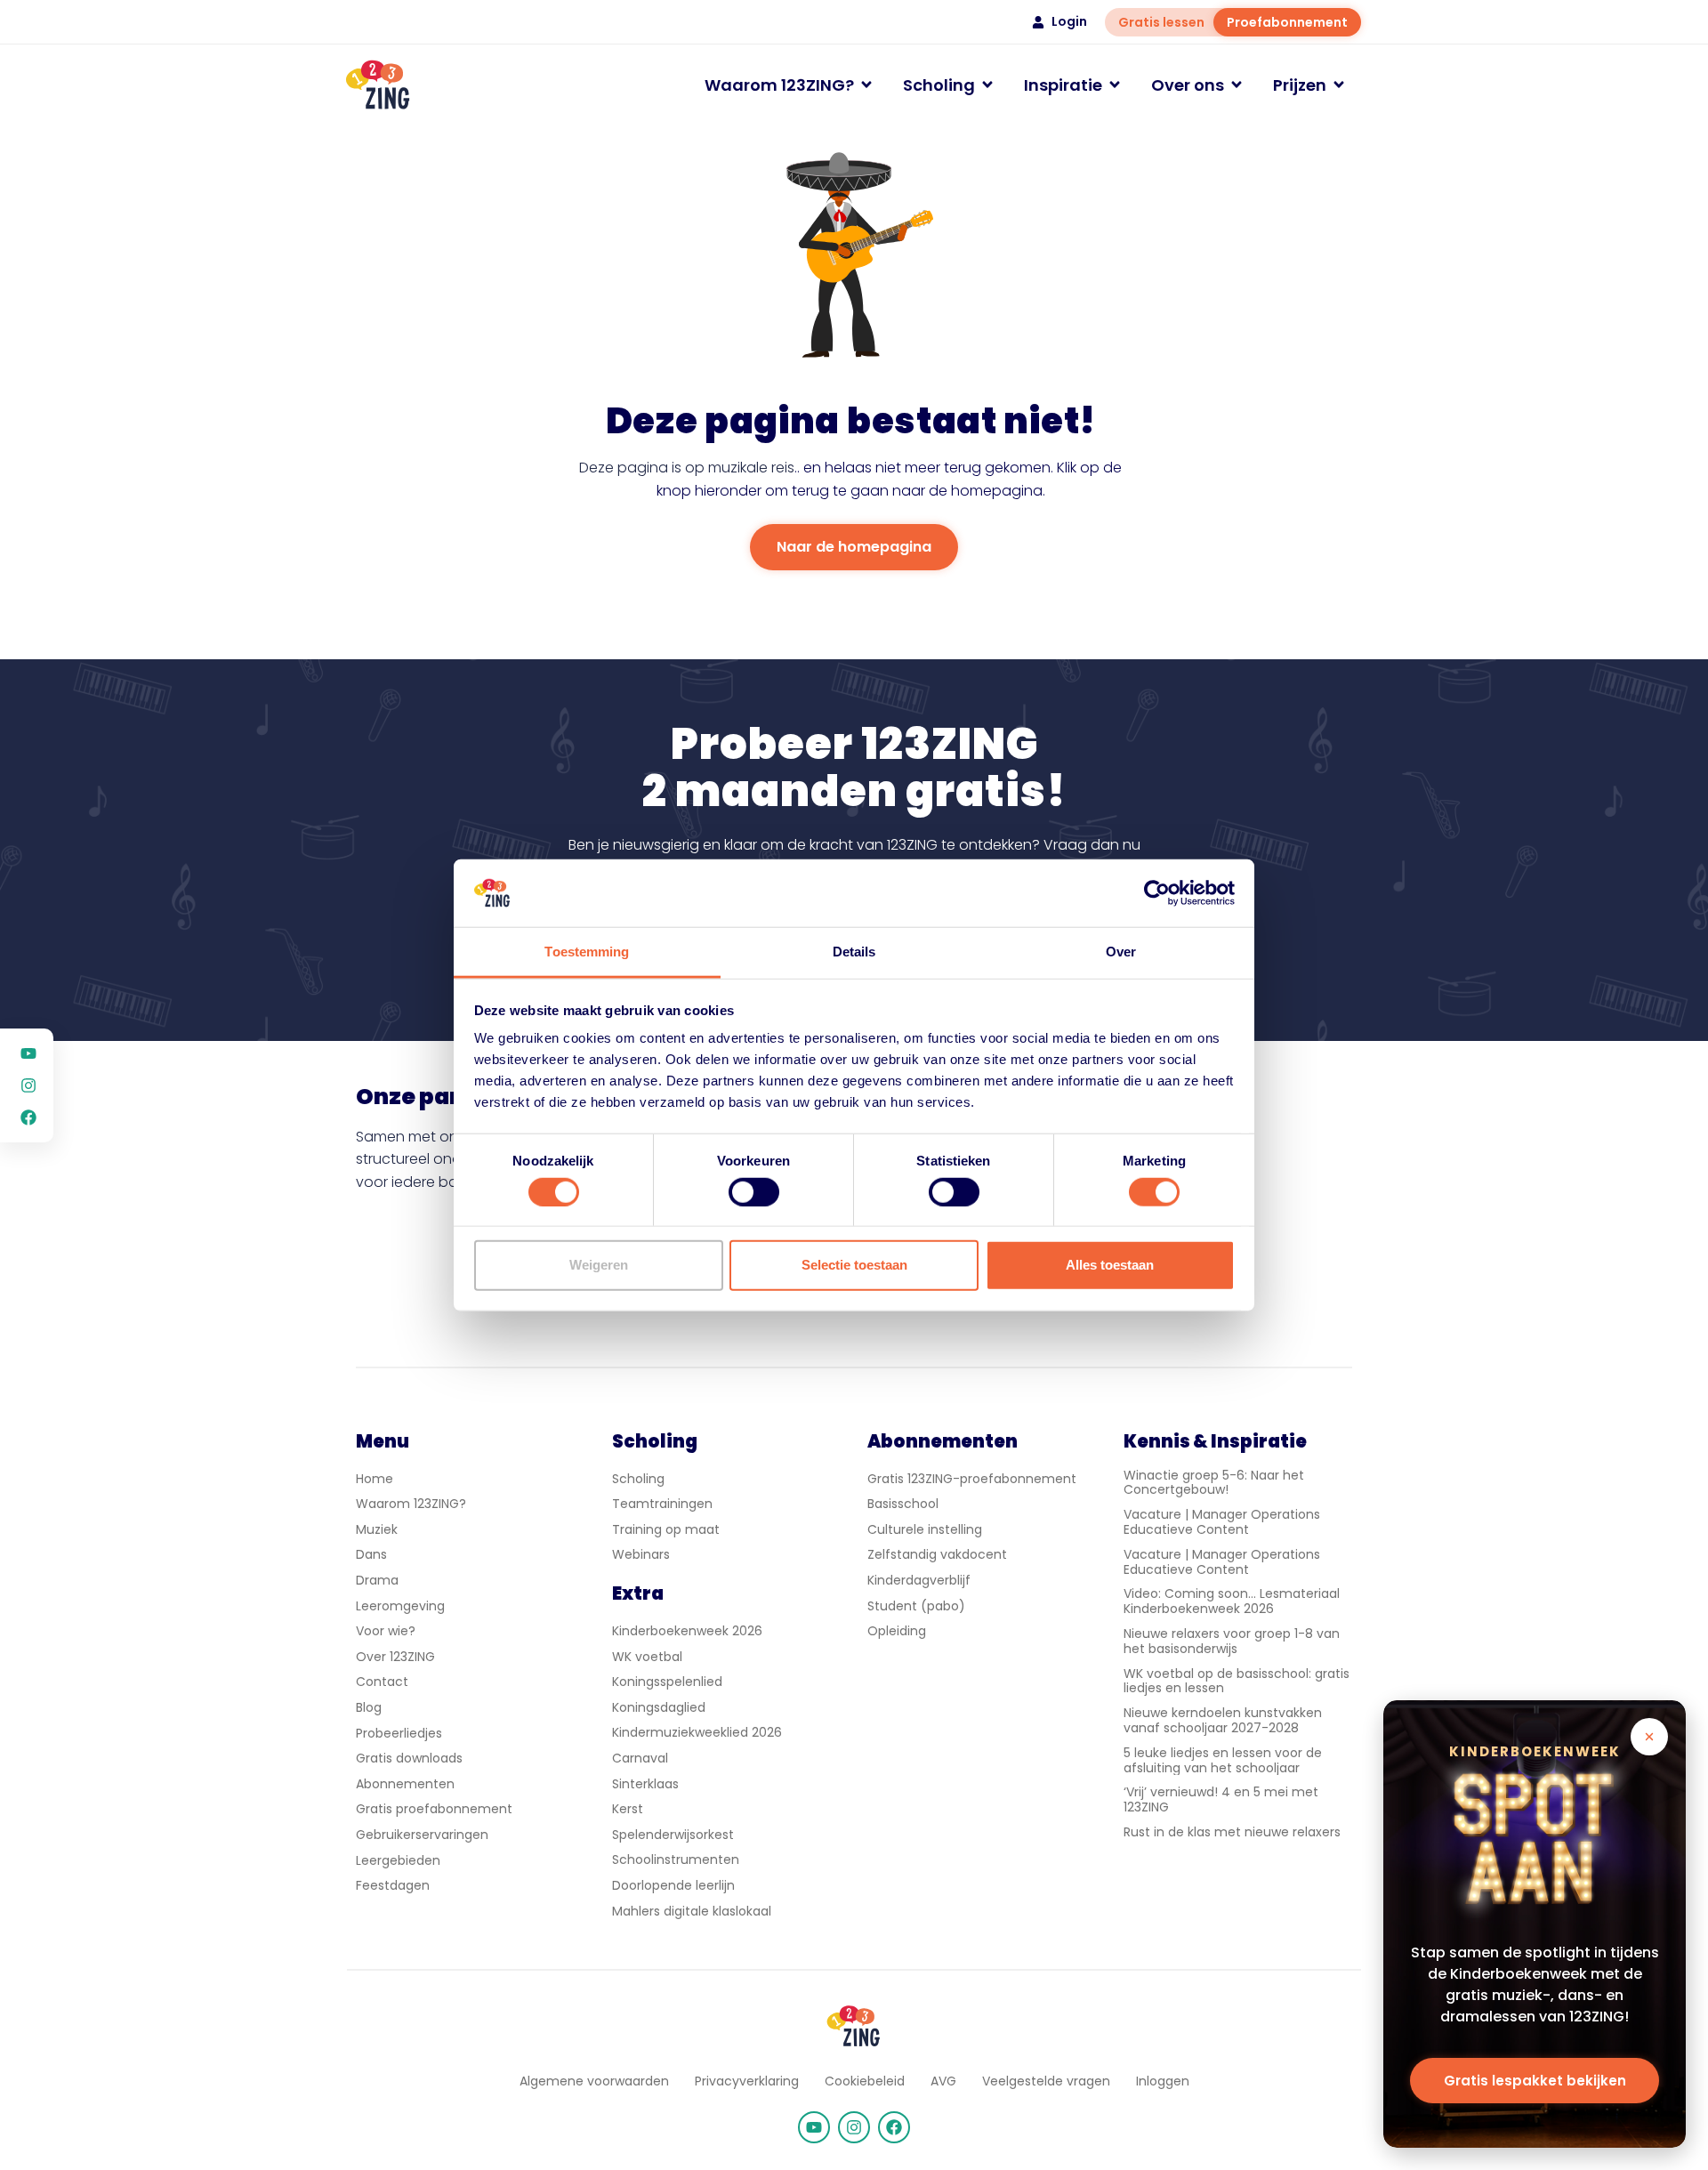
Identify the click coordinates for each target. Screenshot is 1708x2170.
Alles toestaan (1110, 1265)
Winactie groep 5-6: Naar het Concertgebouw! (1214, 1483)
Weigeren (599, 1265)
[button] (1649, 1737)
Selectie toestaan (854, 1265)
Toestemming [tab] (587, 952)
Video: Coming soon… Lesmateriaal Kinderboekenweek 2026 (1232, 1601)
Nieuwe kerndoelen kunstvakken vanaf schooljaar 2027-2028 (1223, 1720)
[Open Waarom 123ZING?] (866, 85)
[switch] (754, 1191)
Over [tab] (1121, 952)
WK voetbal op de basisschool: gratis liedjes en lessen (1237, 1681)
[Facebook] (894, 2127)
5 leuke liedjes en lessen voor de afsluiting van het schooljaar (1223, 1760)
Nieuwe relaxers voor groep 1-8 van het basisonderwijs (1232, 1641)
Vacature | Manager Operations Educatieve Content (1222, 1522)
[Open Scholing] (987, 85)
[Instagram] (854, 2127)
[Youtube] (814, 2127)
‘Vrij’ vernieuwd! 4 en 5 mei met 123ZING (1221, 1799)
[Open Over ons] (1237, 85)
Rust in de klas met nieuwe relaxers (1232, 1832)
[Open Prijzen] (1339, 85)
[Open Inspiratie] (1115, 85)
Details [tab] (854, 952)
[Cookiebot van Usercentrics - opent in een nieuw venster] (1157, 893)
